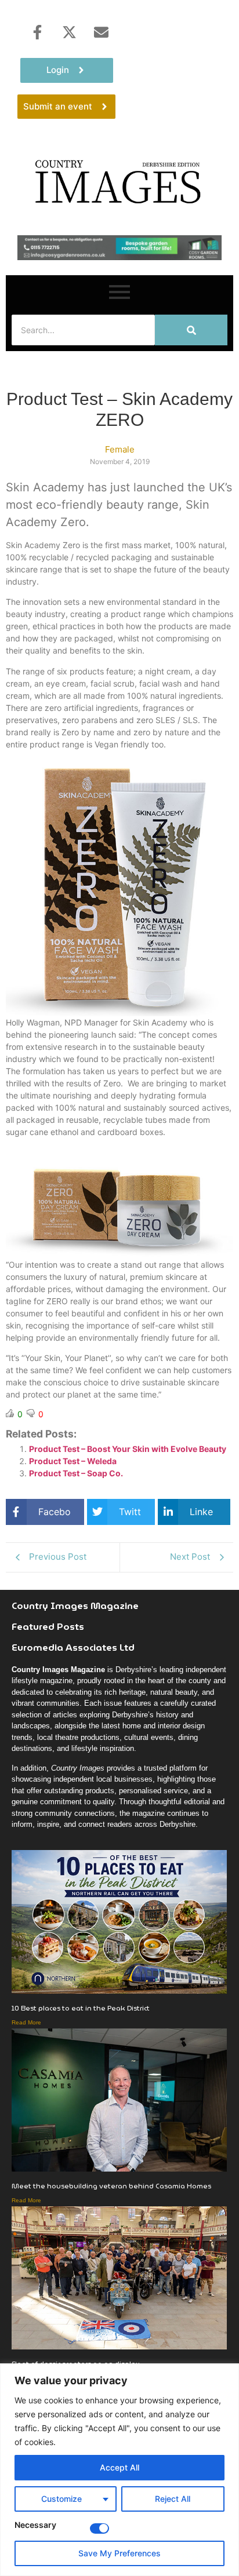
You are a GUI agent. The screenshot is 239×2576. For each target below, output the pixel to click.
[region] (119, 2470)
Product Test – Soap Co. (76, 1473)
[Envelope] (101, 32)
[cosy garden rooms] (119, 257)
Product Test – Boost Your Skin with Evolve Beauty (128, 1449)
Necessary (35, 2525)
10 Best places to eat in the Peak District (81, 2008)
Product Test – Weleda (73, 1461)
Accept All (119, 2467)
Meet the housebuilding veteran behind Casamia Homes (111, 2186)
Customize (61, 2499)
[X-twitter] (69, 32)
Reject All (173, 2499)
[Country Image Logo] (119, 181)
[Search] (191, 330)
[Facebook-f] (37, 32)
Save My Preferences (119, 2553)
